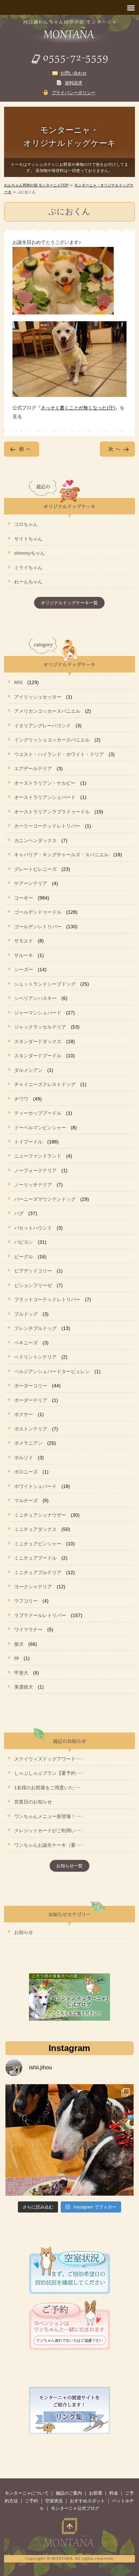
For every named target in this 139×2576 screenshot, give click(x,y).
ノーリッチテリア (33, 1185)
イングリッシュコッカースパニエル (52, 740)
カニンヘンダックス (35, 840)
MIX (18, 682)
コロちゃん (26, 524)
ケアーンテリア (31, 883)
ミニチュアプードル (35, 1558)
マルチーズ (26, 1500)
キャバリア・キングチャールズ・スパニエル (61, 855)
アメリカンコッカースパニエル (47, 711)
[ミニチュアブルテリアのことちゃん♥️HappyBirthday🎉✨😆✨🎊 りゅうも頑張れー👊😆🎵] (69, 2148)
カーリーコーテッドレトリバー (47, 826)
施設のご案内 (69, 2493)
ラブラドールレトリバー (40, 1615)
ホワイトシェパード (35, 1486)
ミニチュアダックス (35, 1529)
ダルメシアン (28, 1070)
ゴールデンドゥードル (38, 912)
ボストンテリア (31, 1429)
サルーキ (24, 955)
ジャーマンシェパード (38, 1013)
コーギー (24, 898)
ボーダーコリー (31, 1386)
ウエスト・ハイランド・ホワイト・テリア (59, 754)
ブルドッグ (26, 1314)
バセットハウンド (33, 1228)
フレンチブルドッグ (35, 1328)
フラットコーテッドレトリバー (47, 1299)
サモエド (24, 941)
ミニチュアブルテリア (38, 1572)
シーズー (24, 969)
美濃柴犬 (24, 1687)
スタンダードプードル (38, 1056)
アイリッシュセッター (38, 697)
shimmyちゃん (30, 553)
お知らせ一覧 (69, 1866)
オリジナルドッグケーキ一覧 (69, 603)
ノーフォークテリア (35, 1170)
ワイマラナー (28, 1630)
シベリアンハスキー (35, 998)
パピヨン (24, 1242)
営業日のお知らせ (33, 1802)
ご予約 (32, 2501)
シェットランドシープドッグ (45, 984)
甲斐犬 (21, 1673)
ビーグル (24, 1257)
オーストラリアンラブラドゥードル (52, 812)
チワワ (21, 1099)
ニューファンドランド (38, 1156)
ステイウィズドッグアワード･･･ (48, 1759)
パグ (19, 1213)
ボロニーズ (26, 1472)
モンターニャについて (27, 2493)
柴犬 (19, 1644)
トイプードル (28, 1142)
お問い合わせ (74, 73)
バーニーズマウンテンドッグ (45, 1199)
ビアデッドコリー (33, 1271)
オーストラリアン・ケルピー (45, 783)
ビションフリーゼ (33, 1285)
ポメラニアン (28, 1443)
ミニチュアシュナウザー (40, 1515)
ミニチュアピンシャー (38, 1544)
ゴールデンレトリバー (38, 927)
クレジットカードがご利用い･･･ (48, 1830)
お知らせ (24, 1932)
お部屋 (96, 2493)
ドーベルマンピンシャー (40, 1128)
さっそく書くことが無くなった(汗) (78, 408)
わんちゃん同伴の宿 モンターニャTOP (36, 185)
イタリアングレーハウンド (43, 726)
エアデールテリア (33, 768)
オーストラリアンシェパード (45, 797)
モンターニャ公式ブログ (75, 2508)
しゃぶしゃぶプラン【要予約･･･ (48, 1773)
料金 (114, 2493)
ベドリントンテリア (35, 1357)
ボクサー (24, 1414)
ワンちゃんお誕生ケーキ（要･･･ (48, 1845)
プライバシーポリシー (74, 93)
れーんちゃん (28, 582)
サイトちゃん (28, 539)
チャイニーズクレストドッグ (45, 1084)
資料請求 (74, 83)
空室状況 (54, 2501)
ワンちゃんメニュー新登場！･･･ (48, 1816)
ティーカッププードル (38, 1113)
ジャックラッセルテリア (40, 1027)
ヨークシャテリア (33, 1587)
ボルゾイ (24, 1458)
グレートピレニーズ (35, 869)
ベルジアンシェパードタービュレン (52, 1371)
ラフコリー (26, 1601)
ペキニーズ (26, 1343)
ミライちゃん (28, 567)
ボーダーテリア (31, 1400)
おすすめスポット (87, 2501)
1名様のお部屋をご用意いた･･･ (47, 1788)
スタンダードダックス (38, 1041)
